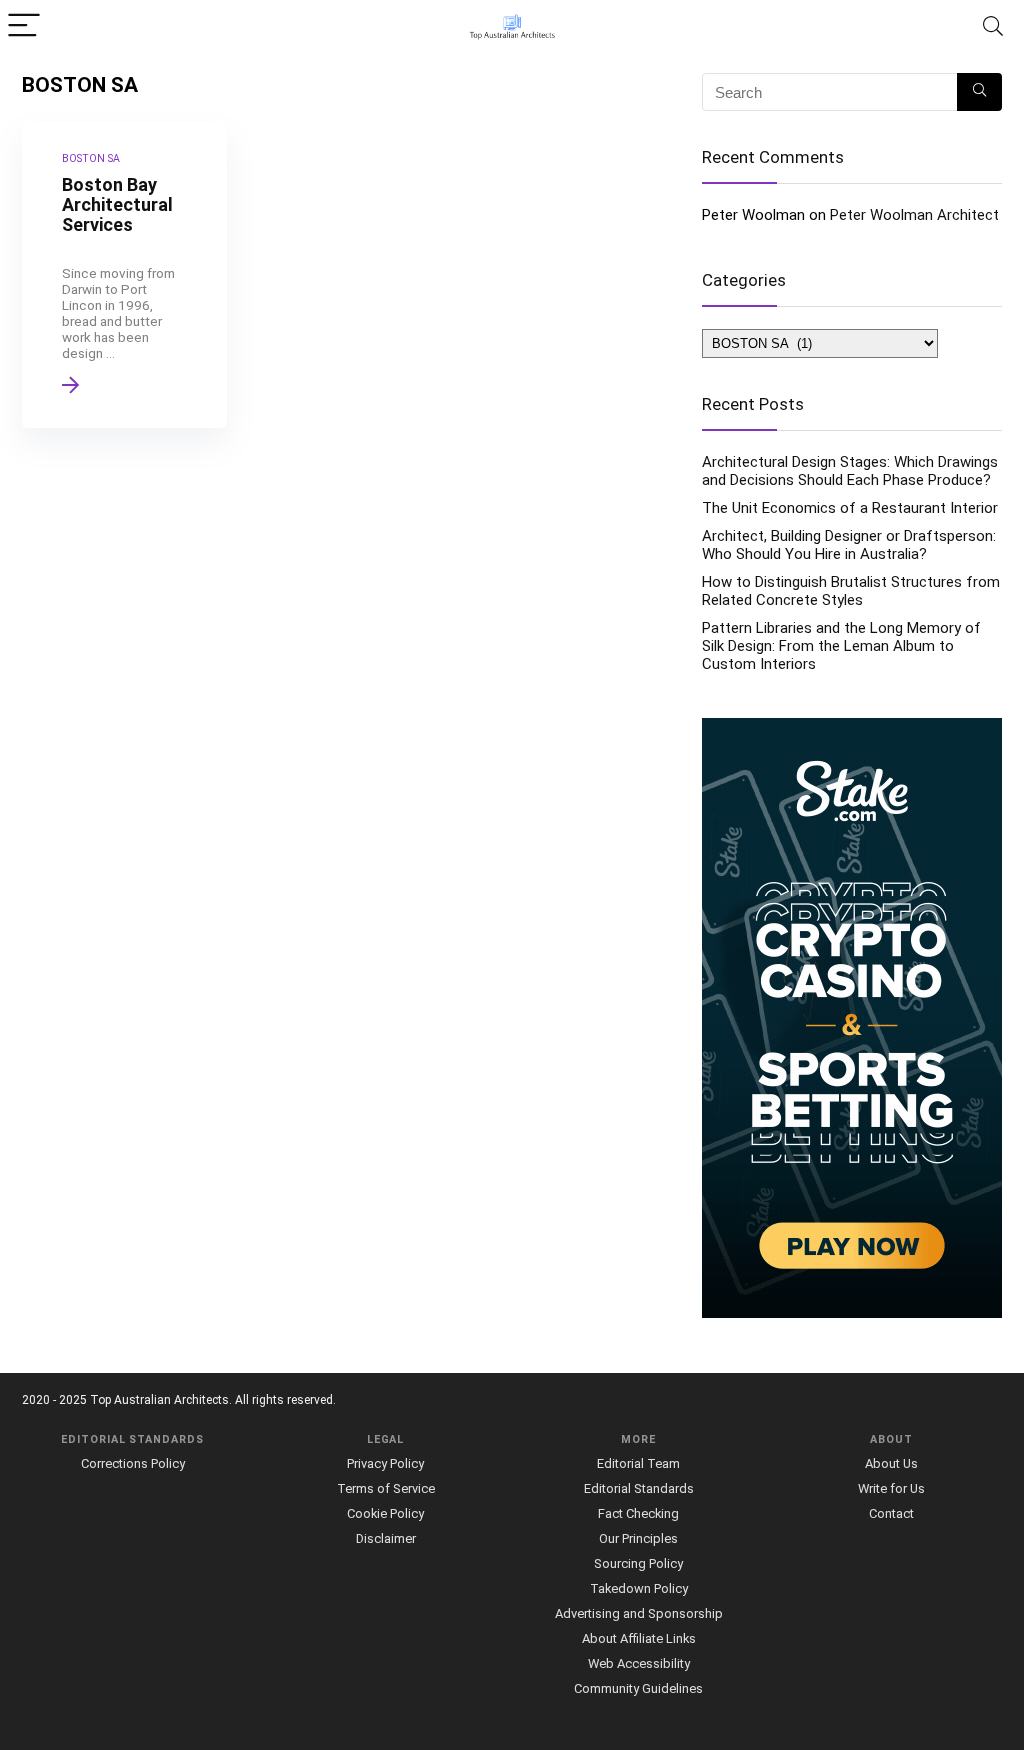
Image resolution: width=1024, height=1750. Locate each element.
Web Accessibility (639, 1663)
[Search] (993, 26)
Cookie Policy (385, 1513)
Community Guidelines (638, 1688)
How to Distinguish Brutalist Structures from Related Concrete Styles (851, 591)
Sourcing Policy (638, 1563)
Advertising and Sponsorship (639, 1613)
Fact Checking (638, 1513)
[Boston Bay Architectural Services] (124, 275)
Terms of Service (386, 1488)
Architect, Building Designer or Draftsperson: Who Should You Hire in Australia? (849, 545)
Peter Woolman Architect (914, 215)
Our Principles (638, 1538)
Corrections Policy (133, 1463)
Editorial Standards (639, 1488)
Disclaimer (386, 1538)
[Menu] (24, 26)
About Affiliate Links (639, 1638)
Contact (891, 1513)
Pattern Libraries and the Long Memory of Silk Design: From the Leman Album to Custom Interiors (841, 646)
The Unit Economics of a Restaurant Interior (850, 508)
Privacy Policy (385, 1463)
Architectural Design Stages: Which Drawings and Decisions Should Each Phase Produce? (850, 471)
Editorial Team (638, 1463)
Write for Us (891, 1488)
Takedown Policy (639, 1588)
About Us (891, 1463)
